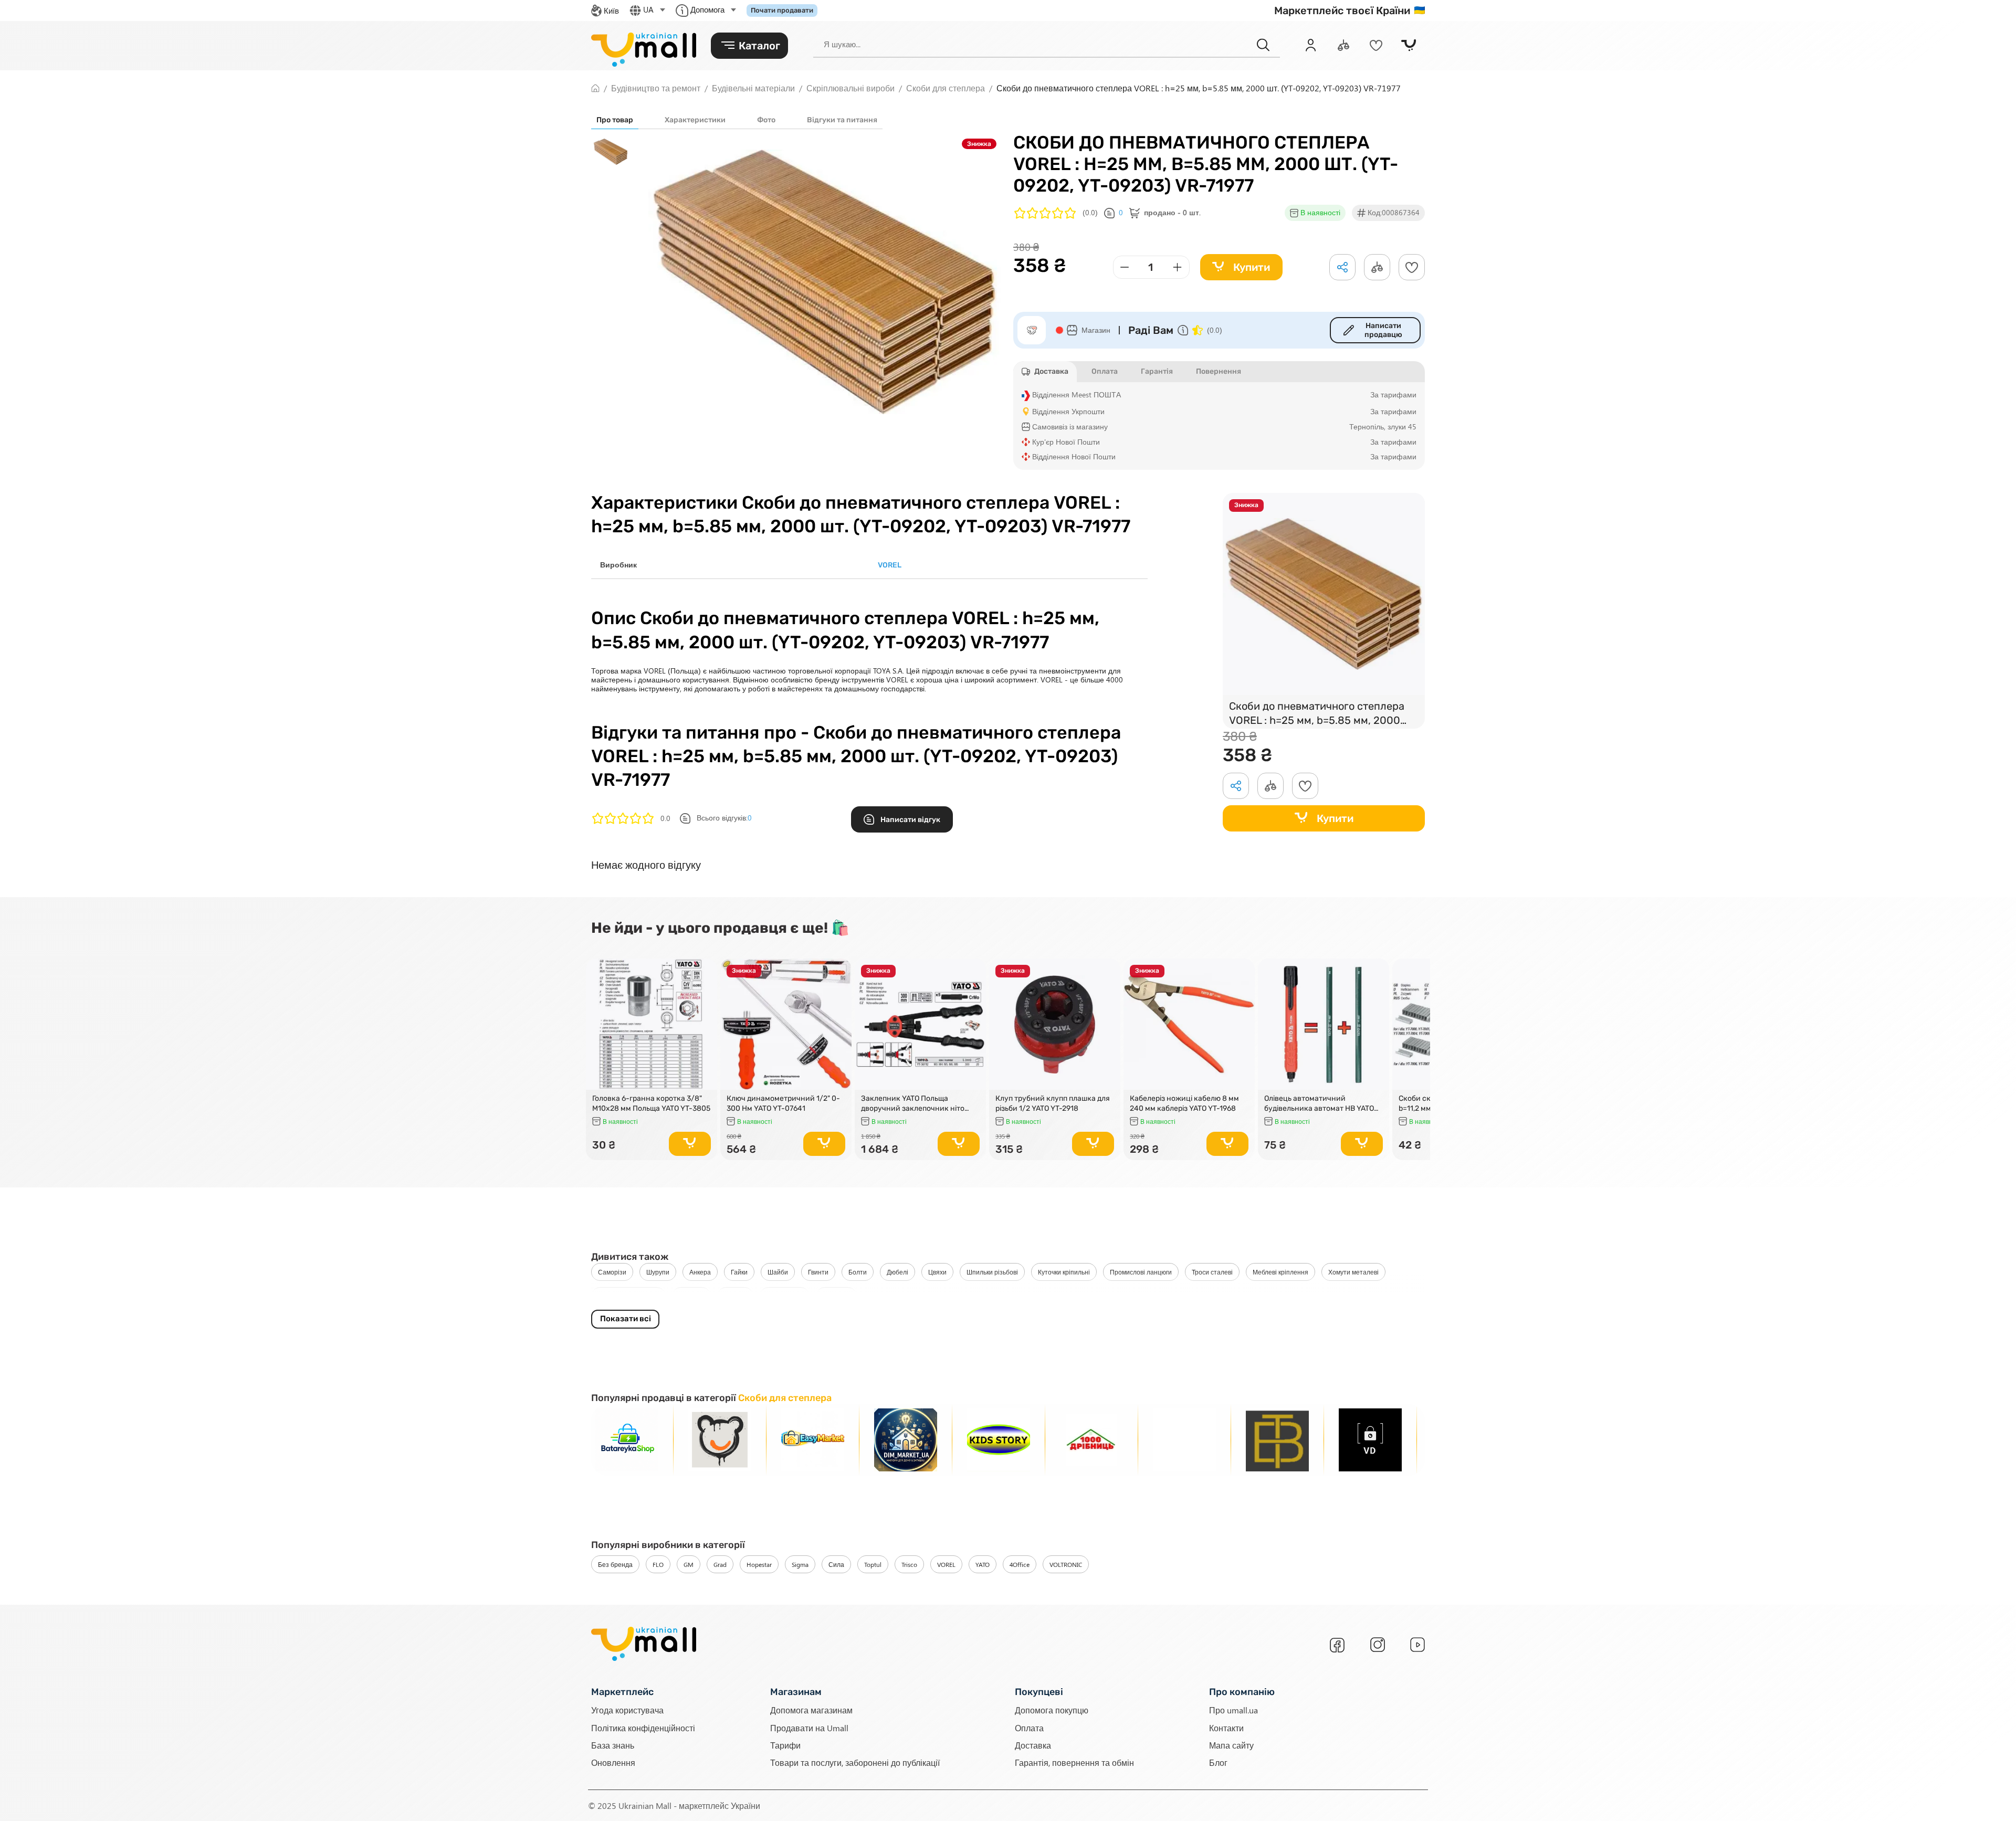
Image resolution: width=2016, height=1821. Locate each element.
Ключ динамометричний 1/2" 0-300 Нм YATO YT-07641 (783, 1103)
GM (689, 1564)
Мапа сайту (1231, 1745)
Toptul (873, 1564)
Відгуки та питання (842, 120)
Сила (836, 1564)
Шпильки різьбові (992, 1272)
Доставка (1033, 1745)
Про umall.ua (1233, 1710)
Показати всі (626, 1319)
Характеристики (695, 120)
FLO (658, 1564)
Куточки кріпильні (1064, 1272)
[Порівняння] (1343, 45)
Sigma (800, 1564)
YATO (983, 1564)
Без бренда (615, 1564)
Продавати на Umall (809, 1728)
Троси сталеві (1212, 1272)
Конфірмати (785, 1296)
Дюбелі (897, 1272)
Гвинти (818, 1272)
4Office (1020, 1564)
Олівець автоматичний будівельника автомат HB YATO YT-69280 (1319, 1103)
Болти (858, 1272)
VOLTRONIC (1066, 1564)
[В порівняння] (705, 986)
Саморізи (612, 1272)
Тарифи (785, 1745)
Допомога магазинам (811, 1710)
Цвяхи (937, 1272)
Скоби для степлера (628, 1296)
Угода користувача (627, 1710)
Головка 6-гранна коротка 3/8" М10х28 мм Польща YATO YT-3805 (651, 1103)
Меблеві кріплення (1280, 1272)
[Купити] (690, 1144)
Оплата (1029, 1728)
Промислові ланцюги (1141, 1272)
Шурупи (658, 1272)
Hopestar (759, 1564)
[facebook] (1337, 1645)
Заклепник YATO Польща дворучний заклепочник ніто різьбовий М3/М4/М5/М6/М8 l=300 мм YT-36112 (913, 1103)
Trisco (909, 1564)
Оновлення (613, 1762)
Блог (1218, 1762)
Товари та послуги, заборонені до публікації (855, 1762)
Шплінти (691, 1296)
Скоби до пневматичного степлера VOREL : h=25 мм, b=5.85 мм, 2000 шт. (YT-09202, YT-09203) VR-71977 (1319, 714)
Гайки (739, 1272)
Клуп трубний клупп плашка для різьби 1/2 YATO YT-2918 (1053, 1103)
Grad (720, 1564)
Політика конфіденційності (643, 1728)
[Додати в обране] (1412, 267)
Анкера (700, 1272)
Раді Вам (1151, 330)
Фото (766, 120)
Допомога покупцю (1052, 1710)
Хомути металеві (1353, 1272)
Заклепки (836, 1296)
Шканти (735, 1296)
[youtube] (1417, 1645)
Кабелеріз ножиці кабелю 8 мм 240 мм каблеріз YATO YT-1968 (1184, 1103)
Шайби (778, 1272)
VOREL (946, 1564)
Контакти (1226, 1728)
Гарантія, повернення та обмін (1074, 1762)
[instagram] (1378, 1645)
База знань (613, 1745)
